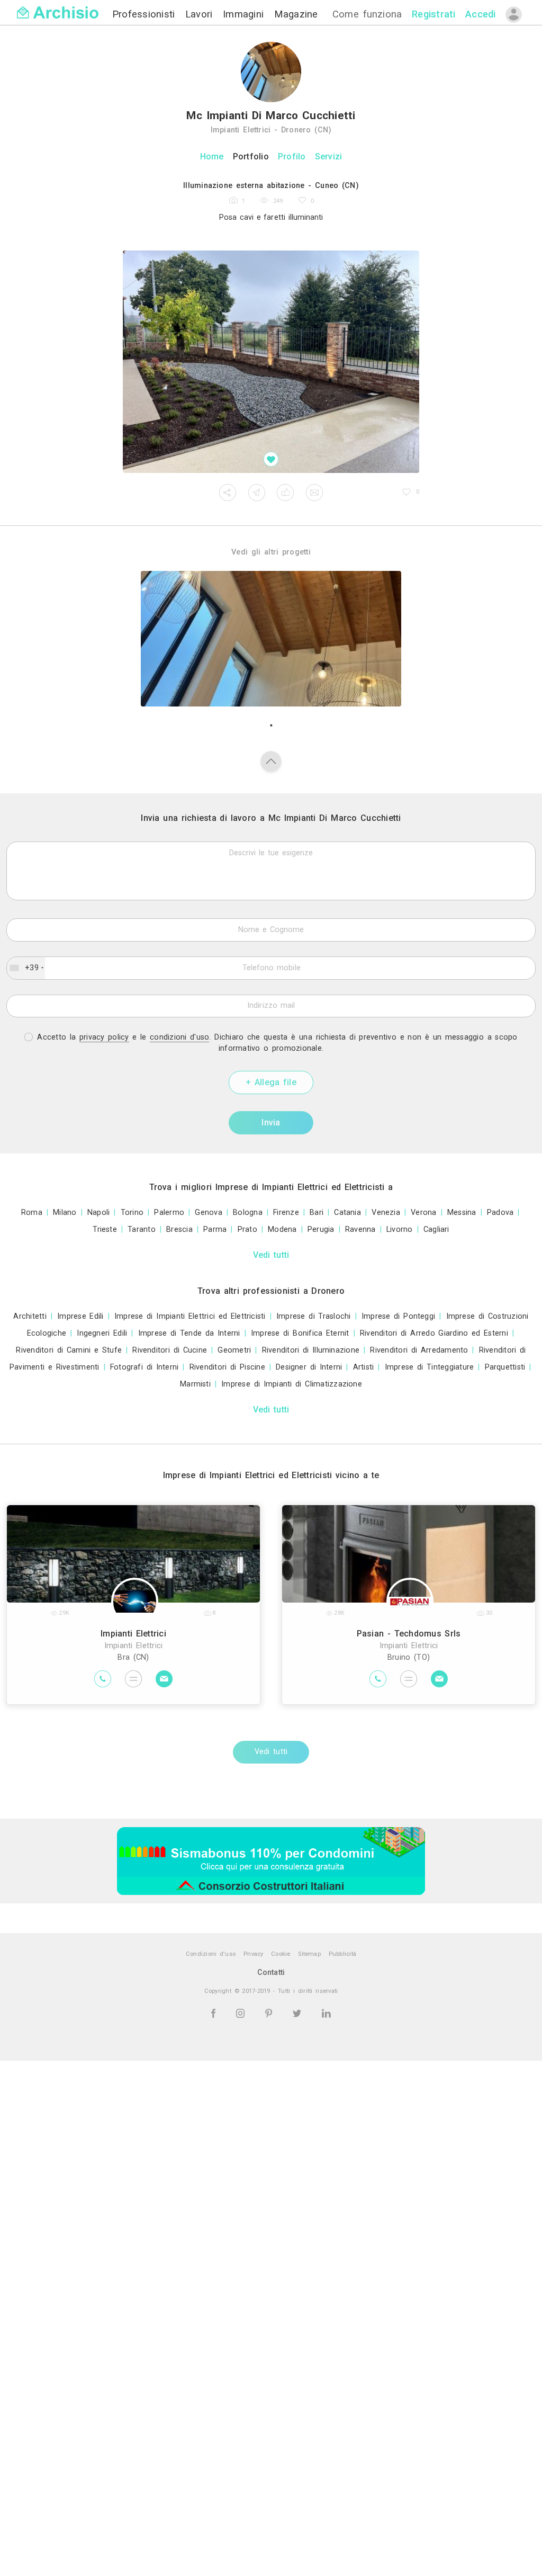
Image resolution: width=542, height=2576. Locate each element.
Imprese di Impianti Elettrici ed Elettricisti (190, 1316)
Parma (215, 1229)
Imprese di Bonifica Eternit (300, 1333)
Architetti (30, 1316)
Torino (132, 1213)
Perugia (321, 1229)
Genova (208, 1213)
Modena (282, 1229)
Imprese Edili (80, 1316)
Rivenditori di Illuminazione (311, 1350)
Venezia (386, 1213)
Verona (423, 1213)
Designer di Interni (309, 1367)
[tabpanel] (271, 639)
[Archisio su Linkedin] (326, 2013)
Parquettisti (505, 1367)
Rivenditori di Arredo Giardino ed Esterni (434, 1333)
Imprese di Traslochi (314, 1316)
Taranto (142, 1229)
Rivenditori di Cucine (170, 1350)
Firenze (286, 1213)
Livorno (400, 1229)
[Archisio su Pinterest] (270, 2013)
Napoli (98, 1213)
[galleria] (271, 362)
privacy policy (104, 1037)
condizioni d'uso (179, 1037)
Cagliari (436, 1229)
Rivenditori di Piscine (227, 1367)
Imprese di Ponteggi (398, 1316)
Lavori (201, 14)
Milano (65, 1213)
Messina (462, 1213)
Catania (347, 1213)
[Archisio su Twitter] (299, 2013)
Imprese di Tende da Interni (189, 1333)
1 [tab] (271, 726)
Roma (32, 1213)
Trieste (105, 1229)
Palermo (169, 1213)
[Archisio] (58, 6)
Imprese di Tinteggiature (430, 1367)
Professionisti (146, 14)
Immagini (245, 14)
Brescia (179, 1229)
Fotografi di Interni (144, 1367)
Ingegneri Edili (102, 1333)
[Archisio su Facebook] (215, 2013)
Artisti (364, 1367)
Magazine (296, 14)
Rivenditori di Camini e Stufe (69, 1350)
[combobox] (26, 968)
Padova (500, 1213)
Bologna (248, 1213)
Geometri (234, 1350)
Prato (247, 1229)
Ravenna (360, 1229)
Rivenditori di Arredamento (419, 1350)
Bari (317, 1213)
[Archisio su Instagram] (242, 2013)
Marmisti (195, 1384)
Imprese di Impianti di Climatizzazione (292, 1384)
